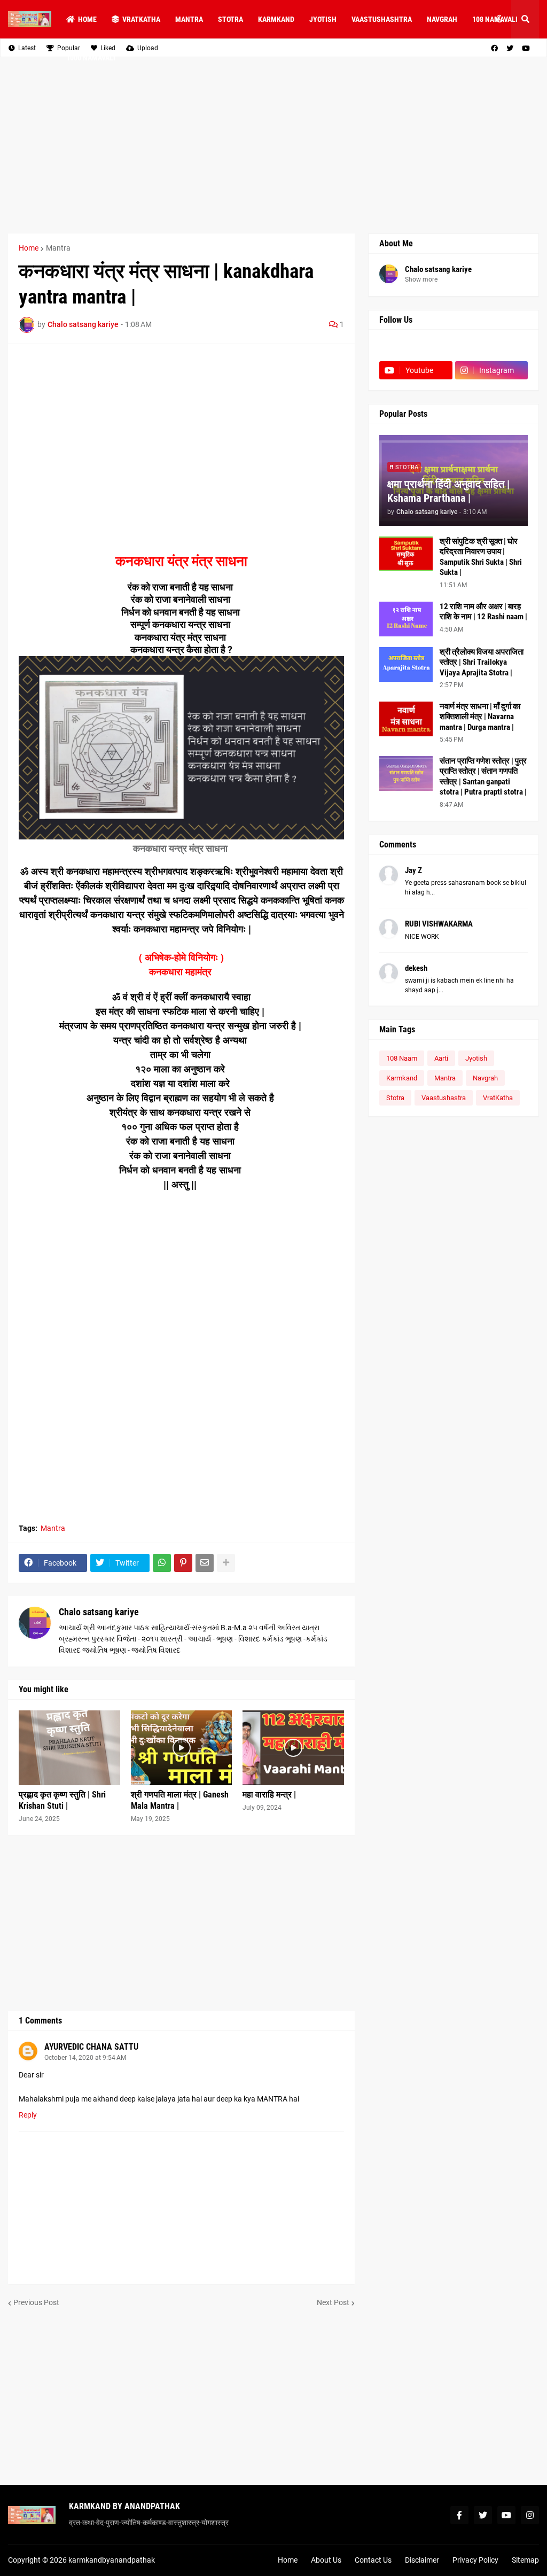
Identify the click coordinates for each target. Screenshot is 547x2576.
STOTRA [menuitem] (230, 19)
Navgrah (485, 1078)
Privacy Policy (475, 2560)
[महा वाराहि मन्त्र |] (293, 1748)
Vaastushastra (444, 1098)
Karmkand (402, 1078)
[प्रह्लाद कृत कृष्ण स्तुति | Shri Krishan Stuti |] (69, 1748)
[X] (492, 349)
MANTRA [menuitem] (189, 19)
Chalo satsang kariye (99, 1612)
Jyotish (476, 1058)
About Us (326, 2560)
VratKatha (498, 1098)
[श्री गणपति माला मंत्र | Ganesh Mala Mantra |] (182, 1748)
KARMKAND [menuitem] (276, 19)
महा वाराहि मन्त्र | (269, 1795)
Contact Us (373, 2560)
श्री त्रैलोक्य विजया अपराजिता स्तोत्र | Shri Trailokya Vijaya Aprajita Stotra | (482, 662)
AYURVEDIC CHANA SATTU (91, 2047)
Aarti (441, 1058)
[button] (499, 19)
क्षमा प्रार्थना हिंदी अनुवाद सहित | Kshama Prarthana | (448, 491)
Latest (27, 48)
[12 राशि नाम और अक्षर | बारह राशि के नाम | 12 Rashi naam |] (406, 619)
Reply (28, 2115)
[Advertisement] (273, 145)
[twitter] (483, 2515)
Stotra (395, 1098)
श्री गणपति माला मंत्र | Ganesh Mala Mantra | (180, 1800)
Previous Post (36, 2302)
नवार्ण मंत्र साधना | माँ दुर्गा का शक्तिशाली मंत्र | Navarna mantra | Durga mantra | (480, 717)
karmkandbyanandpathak (112, 2560)
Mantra (58, 248)
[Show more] (226, 1563)
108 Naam (402, 1058)
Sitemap (525, 2560)
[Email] (205, 1563)
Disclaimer (422, 2560)
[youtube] (506, 2515)
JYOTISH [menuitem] (323, 19)
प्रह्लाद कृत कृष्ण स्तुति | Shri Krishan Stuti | (62, 1800)
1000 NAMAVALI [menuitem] (91, 58)
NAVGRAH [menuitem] (442, 19)
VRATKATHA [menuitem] (141, 19)
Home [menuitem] (87, 19)
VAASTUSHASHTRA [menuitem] (382, 19)
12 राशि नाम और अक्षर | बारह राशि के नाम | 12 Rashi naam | (483, 612)
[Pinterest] (183, 1563)
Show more (421, 279)
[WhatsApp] (162, 1563)
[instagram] (530, 2515)
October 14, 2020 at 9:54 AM (85, 2058)
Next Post (333, 2302)
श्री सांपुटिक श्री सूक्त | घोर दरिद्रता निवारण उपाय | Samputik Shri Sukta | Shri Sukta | (481, 557)
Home (29, 248)
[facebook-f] (459, 2515)
